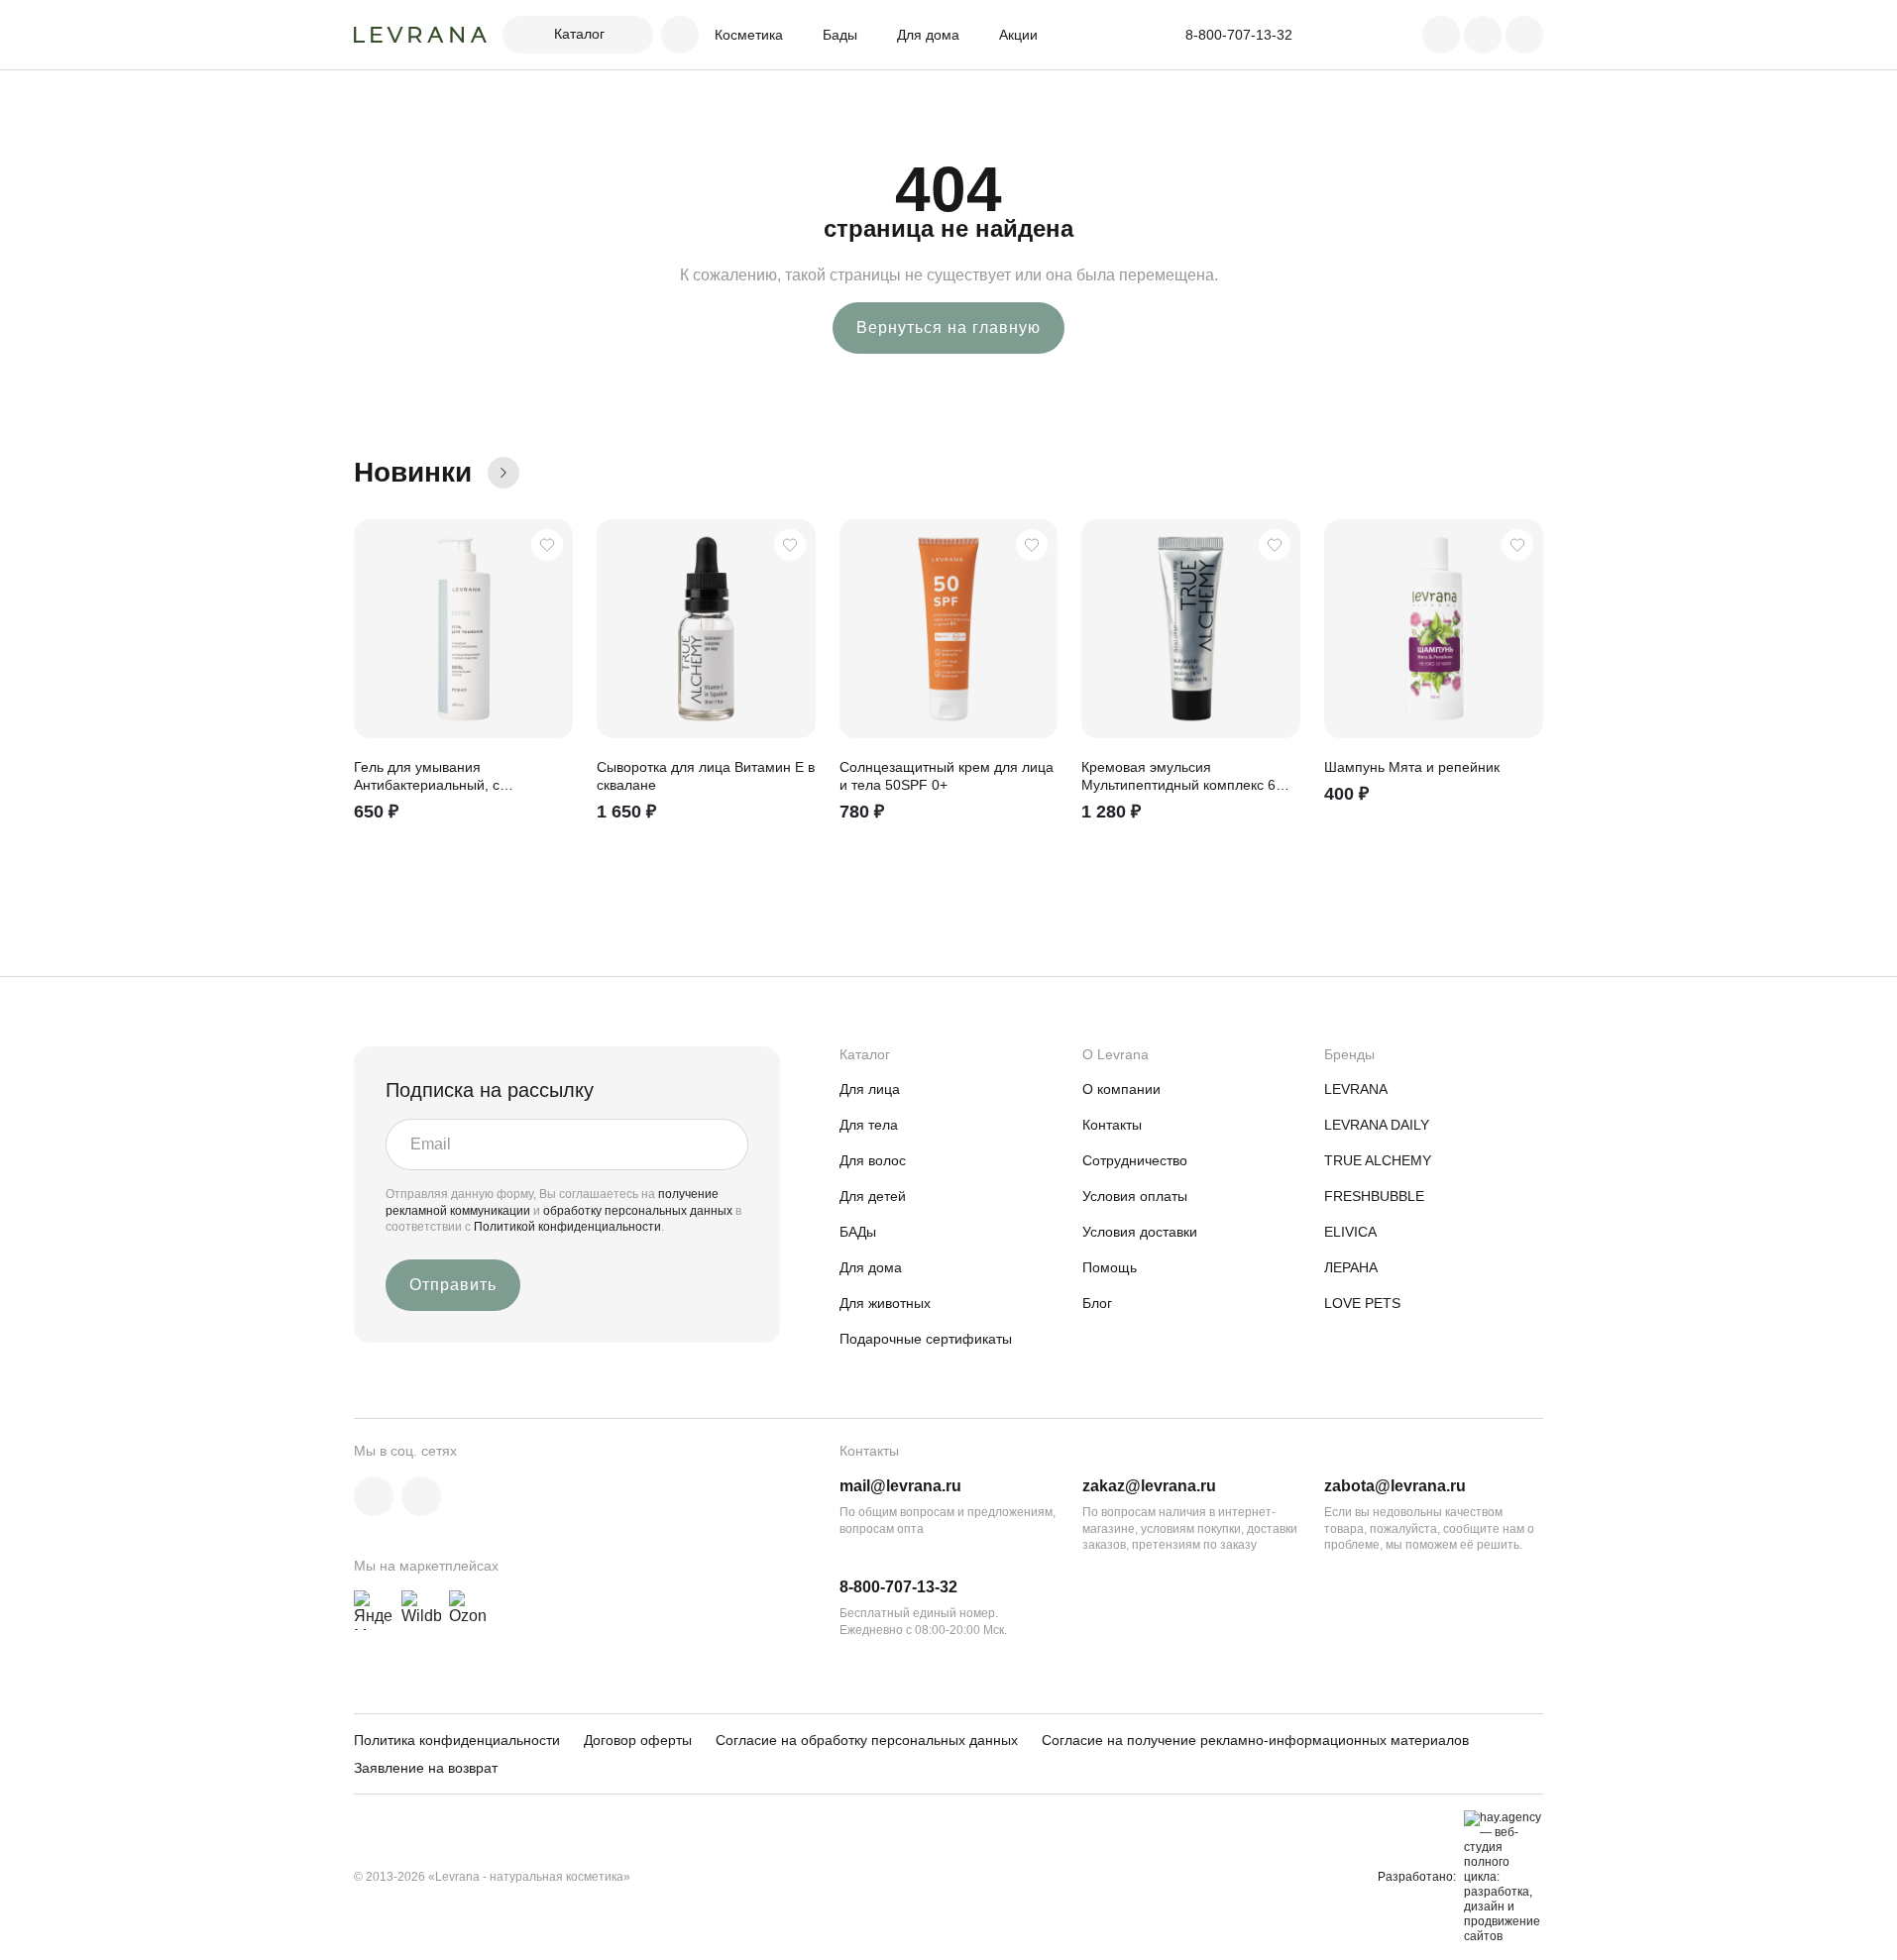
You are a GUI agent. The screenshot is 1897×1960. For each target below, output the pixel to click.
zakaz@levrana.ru (1149, 1486)
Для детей (873, 1196)
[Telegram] (421, 1496)
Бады (840, 35)
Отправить (453, 1285)
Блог (1097, 1303)
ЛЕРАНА (1351, 1267)
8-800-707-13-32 (898, 1587)
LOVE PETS (1362, 1303)
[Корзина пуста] (1524, 35)
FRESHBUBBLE (1374, 1196)
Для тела (869, 1125)
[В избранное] (547, 545)
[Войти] (1441, 35)
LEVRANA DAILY (1377, 1125)
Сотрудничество (1135, 1160)
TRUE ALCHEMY (1378, 1160)
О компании (1121, 1089)
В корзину (549, 827)
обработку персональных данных (639, 1211)
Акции (1018, 35)
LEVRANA (1356, 1089)
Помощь (1110, 1267)
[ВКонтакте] (374, 1496)
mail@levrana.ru (900, 1486)
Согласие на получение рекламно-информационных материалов (1255, 1740)
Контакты (1112, 1125)
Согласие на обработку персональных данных (867, 1740)
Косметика (749, 35)
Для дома (928, 35)
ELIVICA (1350, 1232)
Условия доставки (1140, 1232)
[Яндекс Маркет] (374, 1610)
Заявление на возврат (426, 1768)
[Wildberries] (421, 1610)
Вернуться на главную (948, 327)
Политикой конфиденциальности (567, 1227)
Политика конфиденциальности (457, 1740)
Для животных (885, 1303)
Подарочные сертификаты (926, 1339)
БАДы (858, 1232)
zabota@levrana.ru (1395, 1486)
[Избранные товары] (1483, 35)
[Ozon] (469, 1610)
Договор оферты (638, 1740)
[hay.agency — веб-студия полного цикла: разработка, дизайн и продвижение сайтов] (1500, 1877)
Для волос (873, 1160)
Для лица (870, 1089)
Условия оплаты (1135, 1196)
